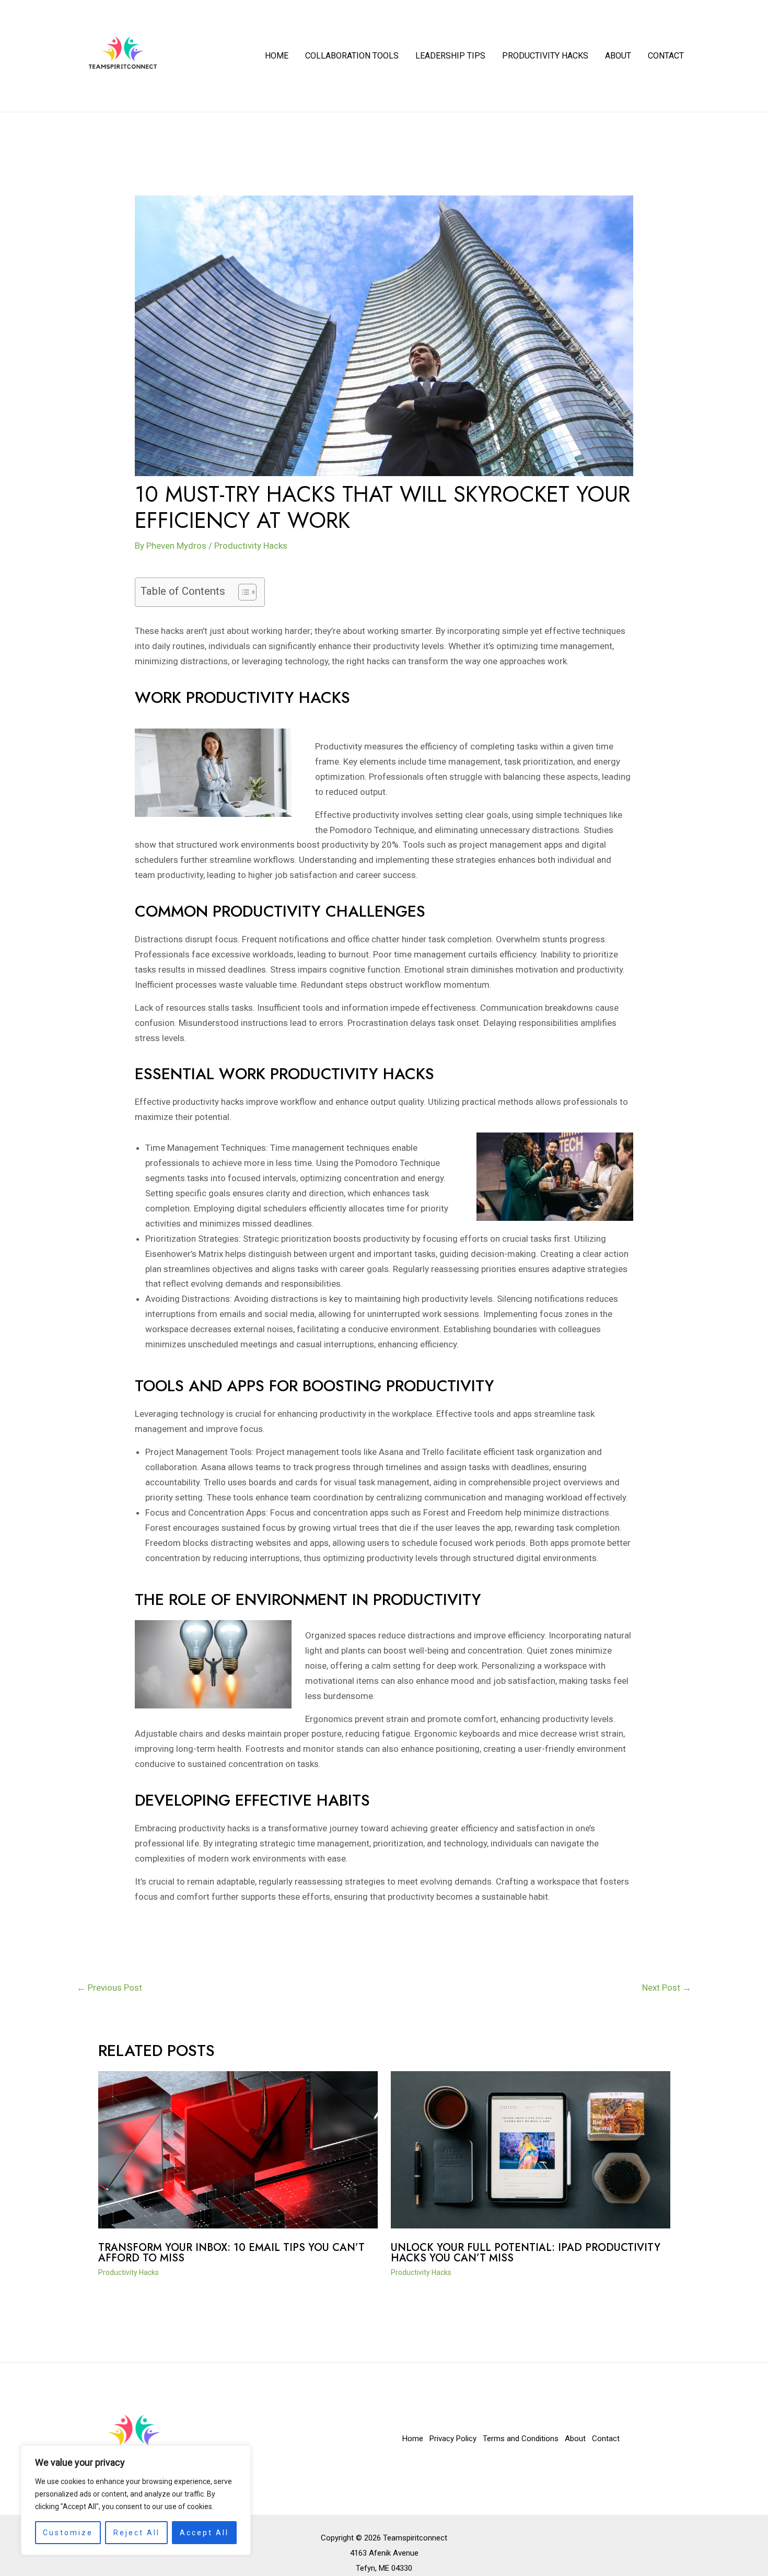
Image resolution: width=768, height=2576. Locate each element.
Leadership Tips (450, 56)
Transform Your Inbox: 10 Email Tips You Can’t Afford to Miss (231, 2253)
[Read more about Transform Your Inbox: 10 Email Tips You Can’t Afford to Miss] (238, 2149)
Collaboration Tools (352, 56)
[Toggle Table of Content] (242, 592)
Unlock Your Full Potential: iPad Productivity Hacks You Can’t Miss (526, 2253)
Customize (68, 2533)
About (618, 56)
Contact (666, 56)
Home (277, 56)
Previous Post (109, 1988)
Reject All (137, 2533)
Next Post (667, 1988)
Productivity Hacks (545, 56)
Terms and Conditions (521, 2439)
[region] (136, 2500)
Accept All (204, 2533)
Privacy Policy (453, 2439)
